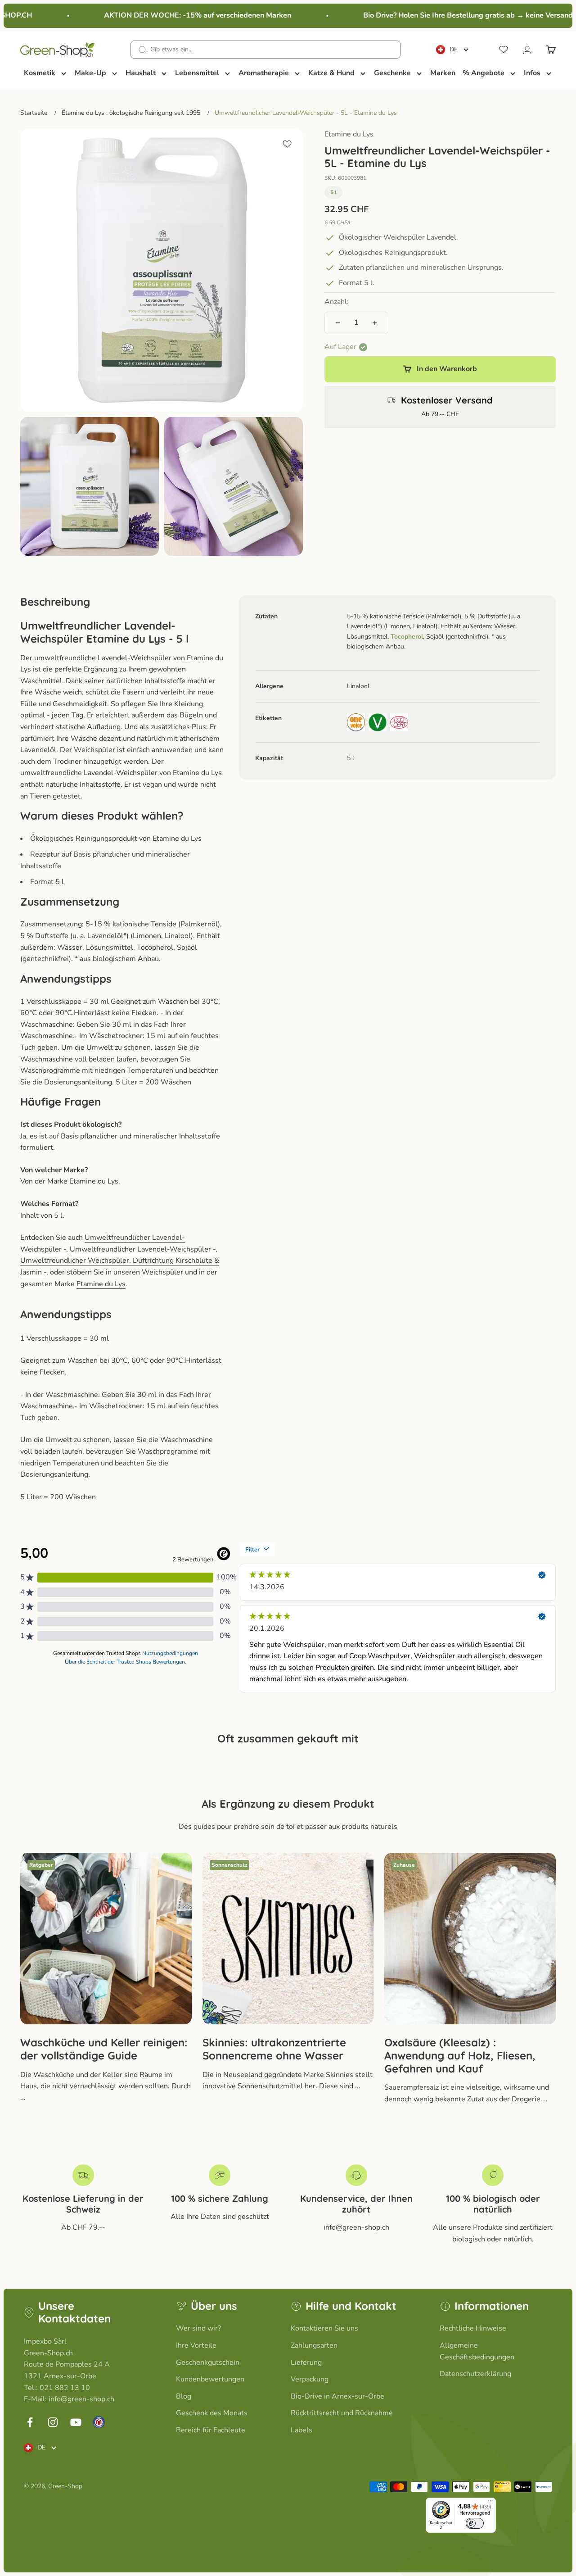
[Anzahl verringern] (338, 323)
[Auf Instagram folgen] (53, 2422)
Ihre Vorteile (196, 2345)
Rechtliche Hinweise (473, 2328)
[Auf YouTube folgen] (76, 2422)
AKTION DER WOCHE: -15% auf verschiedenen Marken (180, 15)
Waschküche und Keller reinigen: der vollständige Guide (104, 2049)
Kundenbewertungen (210, 2379)
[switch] (475, 2523)
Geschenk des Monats (212, 2413)
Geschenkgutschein (208, 2363)
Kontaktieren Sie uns (324, 2328)
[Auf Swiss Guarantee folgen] (99, 2422)
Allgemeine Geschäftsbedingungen (477, 2351)
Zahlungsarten (314, 2345)
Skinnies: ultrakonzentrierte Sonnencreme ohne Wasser (274, 2049)
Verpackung (310, 2379)
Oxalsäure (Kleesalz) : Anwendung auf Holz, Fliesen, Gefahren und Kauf (460, 2055)
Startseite (34, 113)
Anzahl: (337, 302)
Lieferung (306, 2363)
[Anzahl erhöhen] (375, 323)
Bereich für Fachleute (211, 2430)
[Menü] (490, 2503)
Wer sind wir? (198, 2328)
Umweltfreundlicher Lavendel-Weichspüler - (143, 1249)
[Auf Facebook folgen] (30, 2422)
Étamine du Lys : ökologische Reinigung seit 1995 (131, 113)
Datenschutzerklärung (475, 2374)
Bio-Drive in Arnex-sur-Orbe (337, 2396)
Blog (184, 2396)
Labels (301, 2430)
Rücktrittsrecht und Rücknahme (342, 2413)
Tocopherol (407, 637)
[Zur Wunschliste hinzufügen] (287, 144)
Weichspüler (162, 1272)
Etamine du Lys (349, 134)
